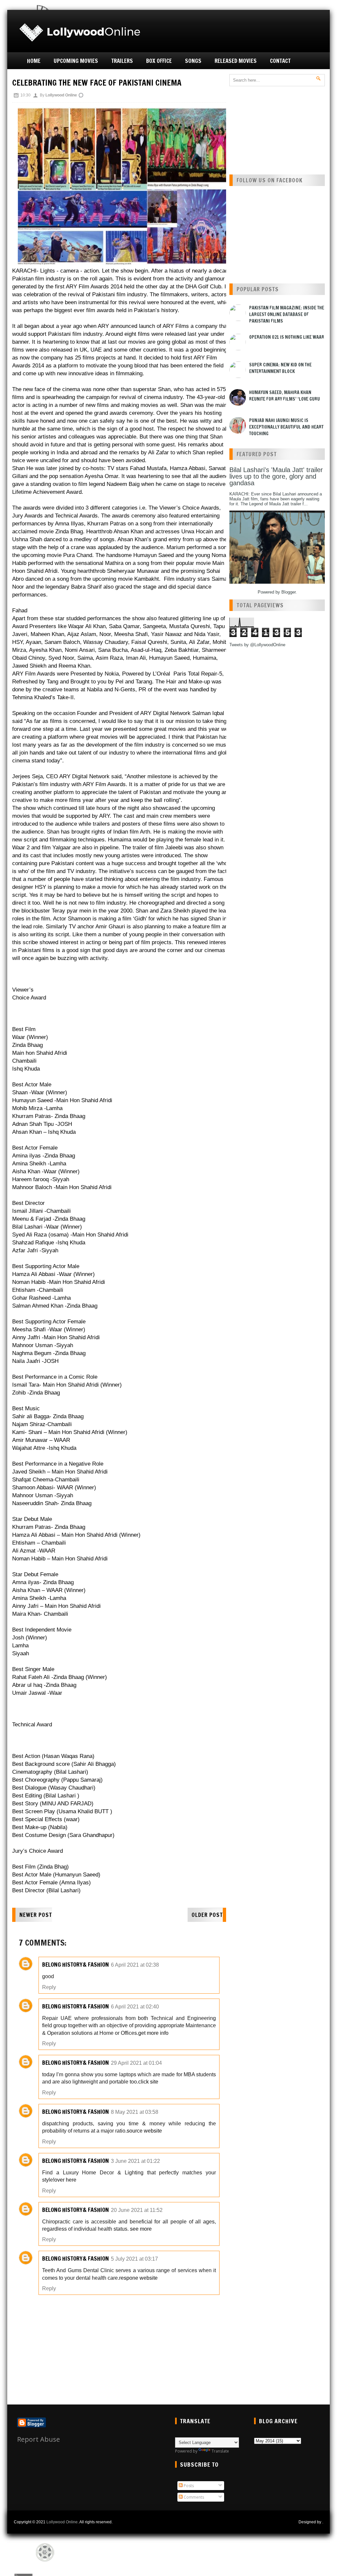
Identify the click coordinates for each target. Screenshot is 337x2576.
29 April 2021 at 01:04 (136, 2063)
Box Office (159, 61)
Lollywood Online (62, 2522)
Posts (188, 2486)
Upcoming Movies (76, 61)
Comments (193, 2497)
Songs (193, 61)
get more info (153, 2033)
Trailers (122, 61)
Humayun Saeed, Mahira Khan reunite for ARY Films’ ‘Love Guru (285, 396)
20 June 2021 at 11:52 (137, 2210)
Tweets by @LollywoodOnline (257, 645)
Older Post (207, 1915)
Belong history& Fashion (76, 1964)
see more (141, 2229)
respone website (138, 2278)
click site (148, 2082)
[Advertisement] (249, 30)
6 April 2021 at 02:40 (135, 2007)
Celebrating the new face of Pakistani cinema (97, 83)
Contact (280, 61)
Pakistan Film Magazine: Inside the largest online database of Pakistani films (287, 314)
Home (34, 61)
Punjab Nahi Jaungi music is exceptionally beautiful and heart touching (286, 427)
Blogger (288, 592)
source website (144, 2131)
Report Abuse (39, 2439)
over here (65, 2180)
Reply (49, 1987)
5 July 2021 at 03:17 (134, 2259)
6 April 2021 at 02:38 (135, 1965)
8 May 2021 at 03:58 (135, 2112)
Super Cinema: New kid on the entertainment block (280, 368)
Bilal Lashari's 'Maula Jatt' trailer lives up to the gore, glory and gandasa (276, 476)
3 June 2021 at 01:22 (135, 2161)
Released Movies (236, 61)
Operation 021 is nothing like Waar (287, 337)
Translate (220, 2451)
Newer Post (36, 1915)
